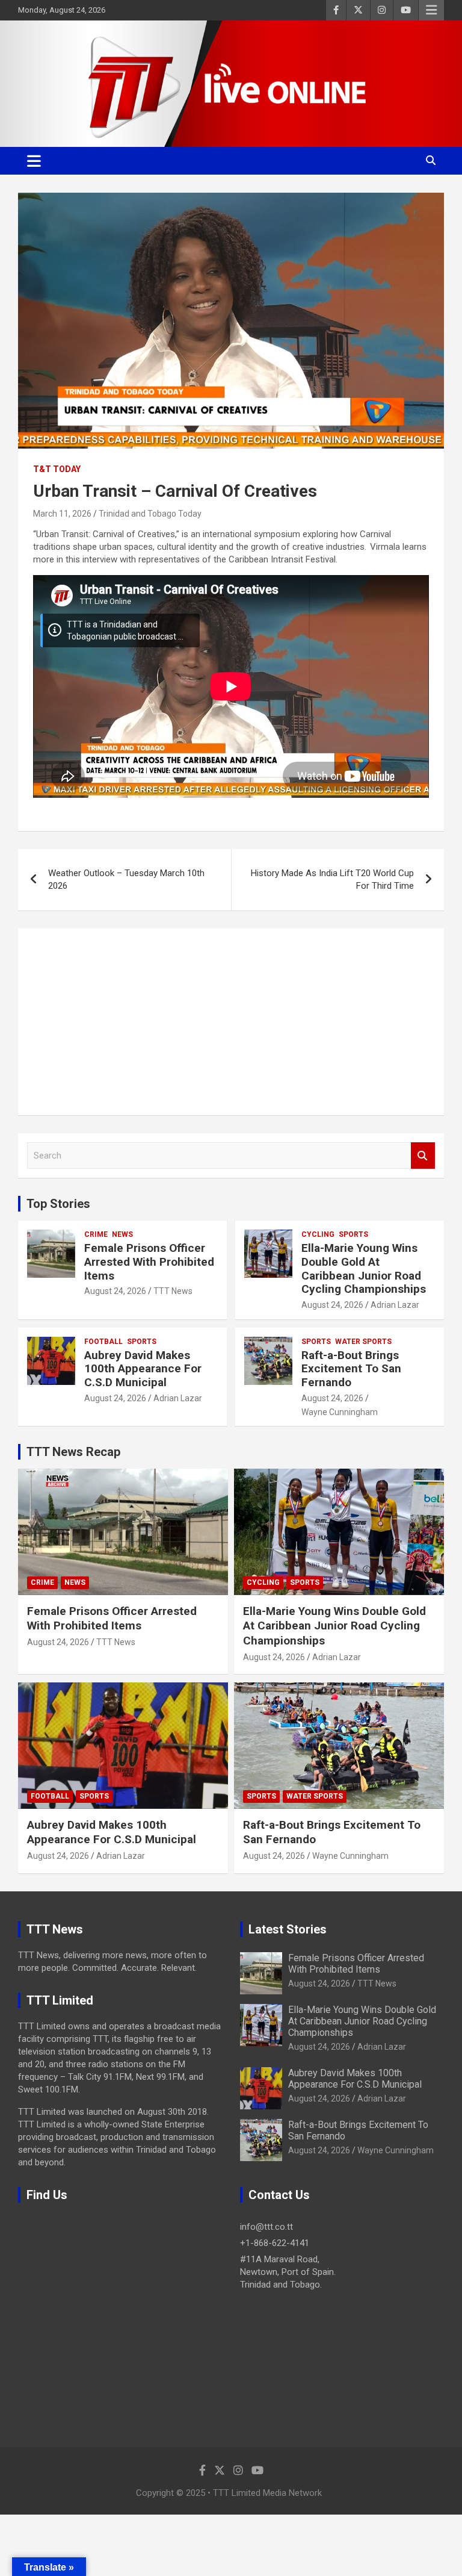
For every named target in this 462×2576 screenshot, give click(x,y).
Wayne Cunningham (340, 1412)
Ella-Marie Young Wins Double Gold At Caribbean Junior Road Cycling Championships (364, 1268)
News (122, 1234)
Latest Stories (288, 1929)
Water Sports (363, 1342)
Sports (353, 1234)
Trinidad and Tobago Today (150, 514)
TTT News (173, 1291)
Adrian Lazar (395, 1305)
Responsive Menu (431, 10)
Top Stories (58, 1204)
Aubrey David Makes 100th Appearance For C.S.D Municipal (143, 1369)
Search (423, 1156)
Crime (96, 1234)
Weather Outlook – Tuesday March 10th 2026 (126, 879)
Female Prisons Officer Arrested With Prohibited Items (149, 1262)
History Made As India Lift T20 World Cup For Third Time (332, 879)
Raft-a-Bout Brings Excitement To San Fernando (351, 1369)
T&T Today (57, 469)
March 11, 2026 (62, 514)
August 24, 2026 (115, 1291)
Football (103, 1342)
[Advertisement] (231, 1022)
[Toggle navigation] (34, 161)
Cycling (318, 1234)
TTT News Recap (73, 1452)
